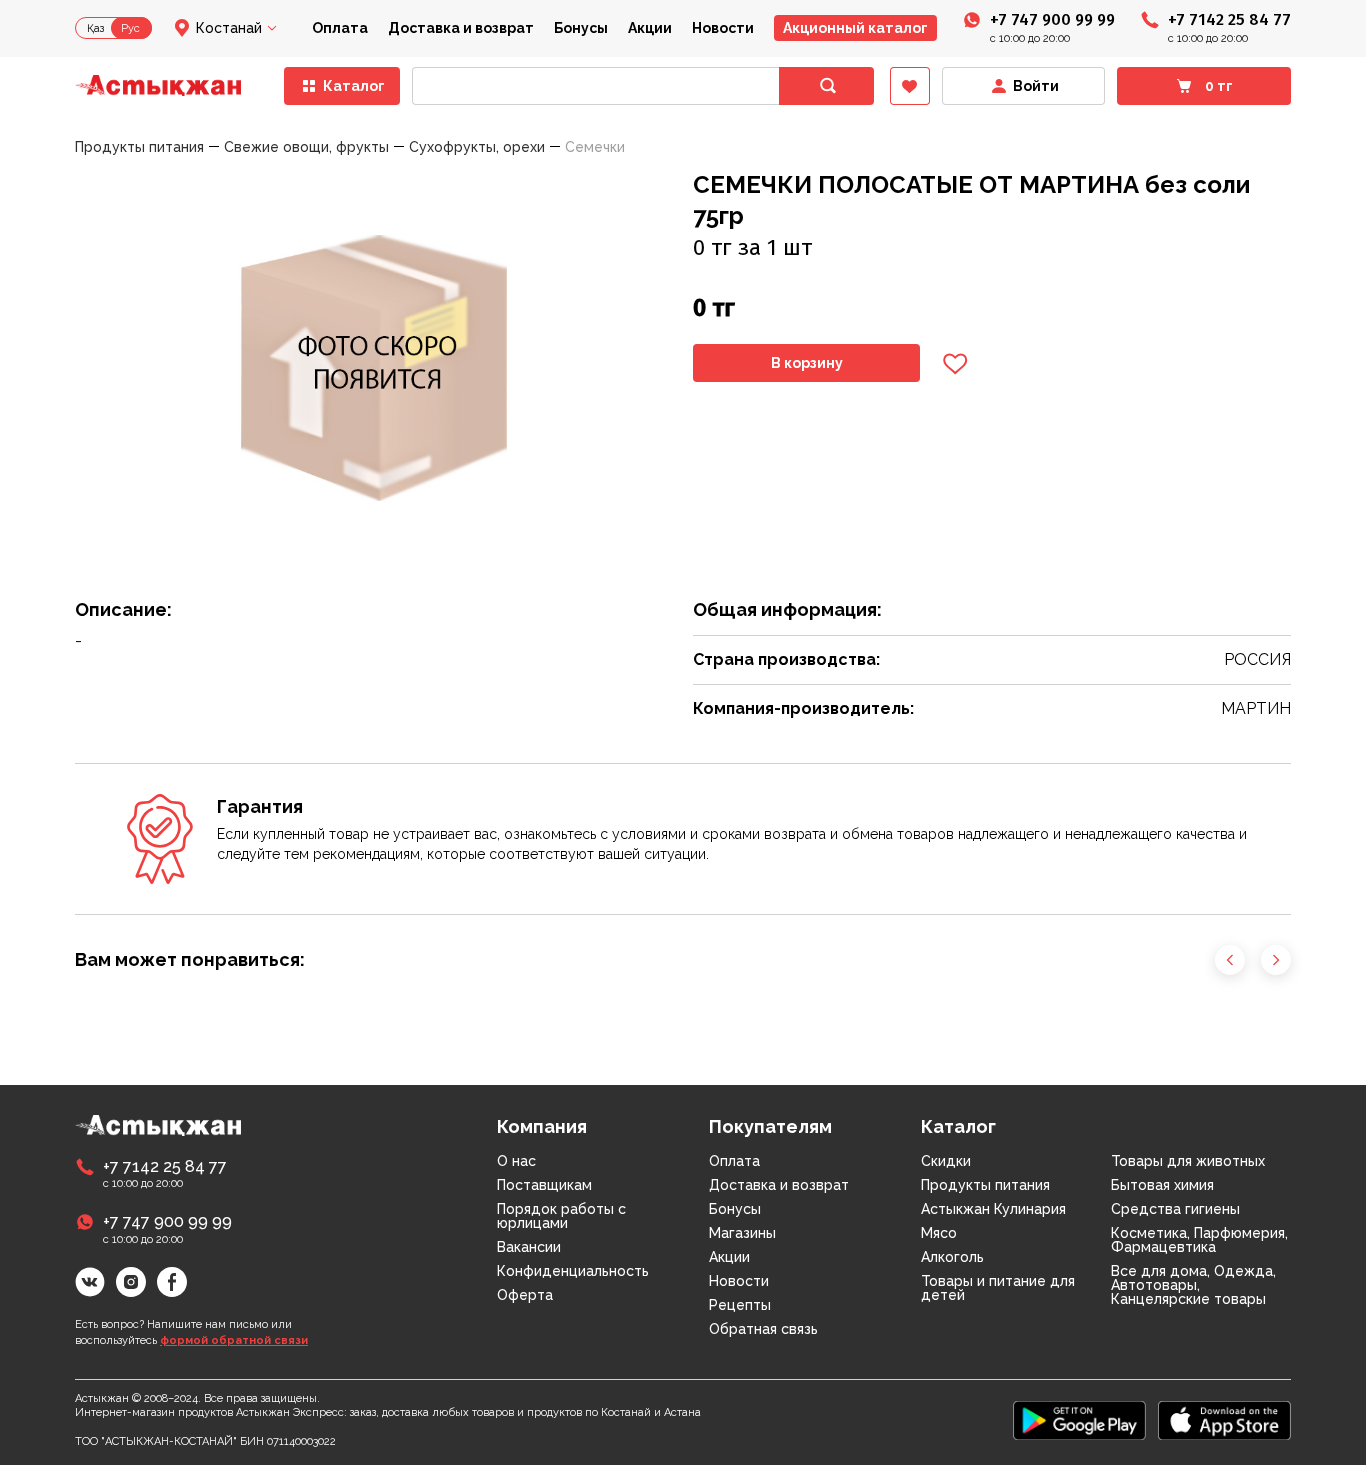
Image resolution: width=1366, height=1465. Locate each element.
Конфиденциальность (573, 1271)
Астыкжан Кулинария (993, 1209)
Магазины (742, 1233)
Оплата (340, 28)
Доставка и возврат (461, 28)
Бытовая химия (1162, 1185)
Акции (650, 28)
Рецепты (740, 1305)
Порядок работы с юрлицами (561, 1216)
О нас (516, 1161)
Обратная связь (763, 1329)
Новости (723, 28)
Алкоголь (952, 1257)
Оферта (525, 1295)
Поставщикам (544, 1185)
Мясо (939, 1233)
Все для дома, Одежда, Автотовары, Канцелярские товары (1193, 1285)
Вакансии (529, 1247)
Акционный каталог (855, 28)
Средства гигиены (1175, 1209)
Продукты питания (985, 1185)
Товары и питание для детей (998, 1288)
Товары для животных (1188, 1161)
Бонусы (581, 28)
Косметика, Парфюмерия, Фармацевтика (1199, 1240)
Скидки (946, 1161)
